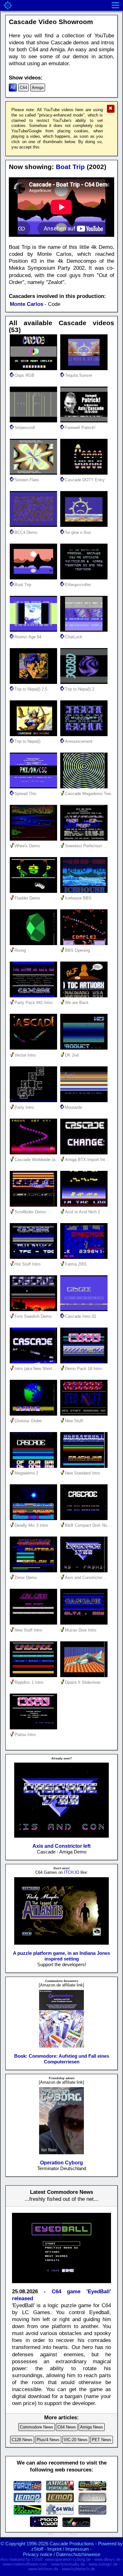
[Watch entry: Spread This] (35, 787)
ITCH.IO (72, 1872)
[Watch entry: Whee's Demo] (35, 839)
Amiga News (92, 2427)
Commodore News (37, 2427)
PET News (102, 2440)
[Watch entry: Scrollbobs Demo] (35, 1205)
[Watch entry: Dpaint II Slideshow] (85, 1675)
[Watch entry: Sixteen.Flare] (35, 473)
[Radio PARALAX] (92, 2513)
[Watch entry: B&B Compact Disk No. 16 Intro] (85, 1518)
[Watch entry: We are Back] (85, 996)
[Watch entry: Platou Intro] (35, 1728)
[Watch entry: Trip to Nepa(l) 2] (85, 682)
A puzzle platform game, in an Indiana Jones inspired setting (61, 1956)
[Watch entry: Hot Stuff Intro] (35, 1257)
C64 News (67, 2427)
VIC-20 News (76, 2440)
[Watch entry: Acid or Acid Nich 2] (85, 1205)
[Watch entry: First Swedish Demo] (35, 1309)
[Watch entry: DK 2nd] (85, 1048)
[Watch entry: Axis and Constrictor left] (85, 1571)
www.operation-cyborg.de (68, 2559)
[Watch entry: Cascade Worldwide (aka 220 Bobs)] (35, 1153)
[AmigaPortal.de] (60, 2489)
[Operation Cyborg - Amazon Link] (61, 2153)
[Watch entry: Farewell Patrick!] (85, 421)
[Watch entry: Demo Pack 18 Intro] (85, 1362)
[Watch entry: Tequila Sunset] (85, 368)
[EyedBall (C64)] (61, 2285)
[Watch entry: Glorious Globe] (35, 1414)
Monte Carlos (26, 304)
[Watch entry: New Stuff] (85, 1414)
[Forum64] (27, 2489)
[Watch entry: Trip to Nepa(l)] (35, 734)
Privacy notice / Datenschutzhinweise (62, 2554)
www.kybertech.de (78, 2569)
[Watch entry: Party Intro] (35, 1100)
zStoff (37, 2549)
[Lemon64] (27, 2500)
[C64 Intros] (92, 2500)
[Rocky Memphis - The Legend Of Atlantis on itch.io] (62, 1944)
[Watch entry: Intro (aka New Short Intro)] (35, 1362)
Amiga (38, 88)
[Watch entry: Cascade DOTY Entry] (85, 473)
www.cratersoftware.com (25, 2564)
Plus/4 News (48, 2440)
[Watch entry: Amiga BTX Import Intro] (85, 1153)
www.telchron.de (43, 2569)
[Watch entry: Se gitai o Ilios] (85, 525)
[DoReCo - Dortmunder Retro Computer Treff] (92, 2489)
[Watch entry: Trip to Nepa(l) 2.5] (35, 682)
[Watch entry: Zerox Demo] (35, 1571)
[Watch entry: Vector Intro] (35, 1048)
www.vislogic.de (103, 2564)
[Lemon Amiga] (60, 2500)
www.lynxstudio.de (68, 2564)
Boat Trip (70, 167)
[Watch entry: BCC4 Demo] (35, 525)
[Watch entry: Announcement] (85, 734)
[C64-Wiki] (60, 2513)
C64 (23, 88)
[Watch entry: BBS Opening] (85, 943)
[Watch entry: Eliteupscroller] (85, 578)
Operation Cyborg (61, 2163)
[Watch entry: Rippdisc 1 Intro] (35, 1675)
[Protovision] (44, 2525)
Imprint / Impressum (68, 2549)
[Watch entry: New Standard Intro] (85, 1466)
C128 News (22, 2440)
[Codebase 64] (27, 2513)
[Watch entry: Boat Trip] (35, 578)
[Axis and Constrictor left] (62, 1837)
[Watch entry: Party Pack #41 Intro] (35, 996)
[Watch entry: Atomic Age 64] (35, 630)
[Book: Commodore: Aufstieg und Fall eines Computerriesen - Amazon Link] (61, 2047)
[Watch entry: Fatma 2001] (85, 1257)
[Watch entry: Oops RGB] (35, 368)
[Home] (8, 5)
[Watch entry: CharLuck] (85, 630)
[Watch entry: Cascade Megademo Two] (85, 787)
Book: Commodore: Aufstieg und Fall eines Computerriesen (62, 2059)
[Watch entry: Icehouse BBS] (85, 891)
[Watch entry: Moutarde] (85, 1100)
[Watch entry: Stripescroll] (35, 421)
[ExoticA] (76, 2525)
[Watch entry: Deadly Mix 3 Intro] (35, 1518)
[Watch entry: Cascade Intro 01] (85, 1309)
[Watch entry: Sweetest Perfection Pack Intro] (85, 839)
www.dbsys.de (107, 2559)
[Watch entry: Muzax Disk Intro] (85, 1623)
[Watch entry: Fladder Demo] (35, 891)
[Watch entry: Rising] (35, 943)
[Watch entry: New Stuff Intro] (35, 1623)
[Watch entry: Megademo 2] (35, 1466)
